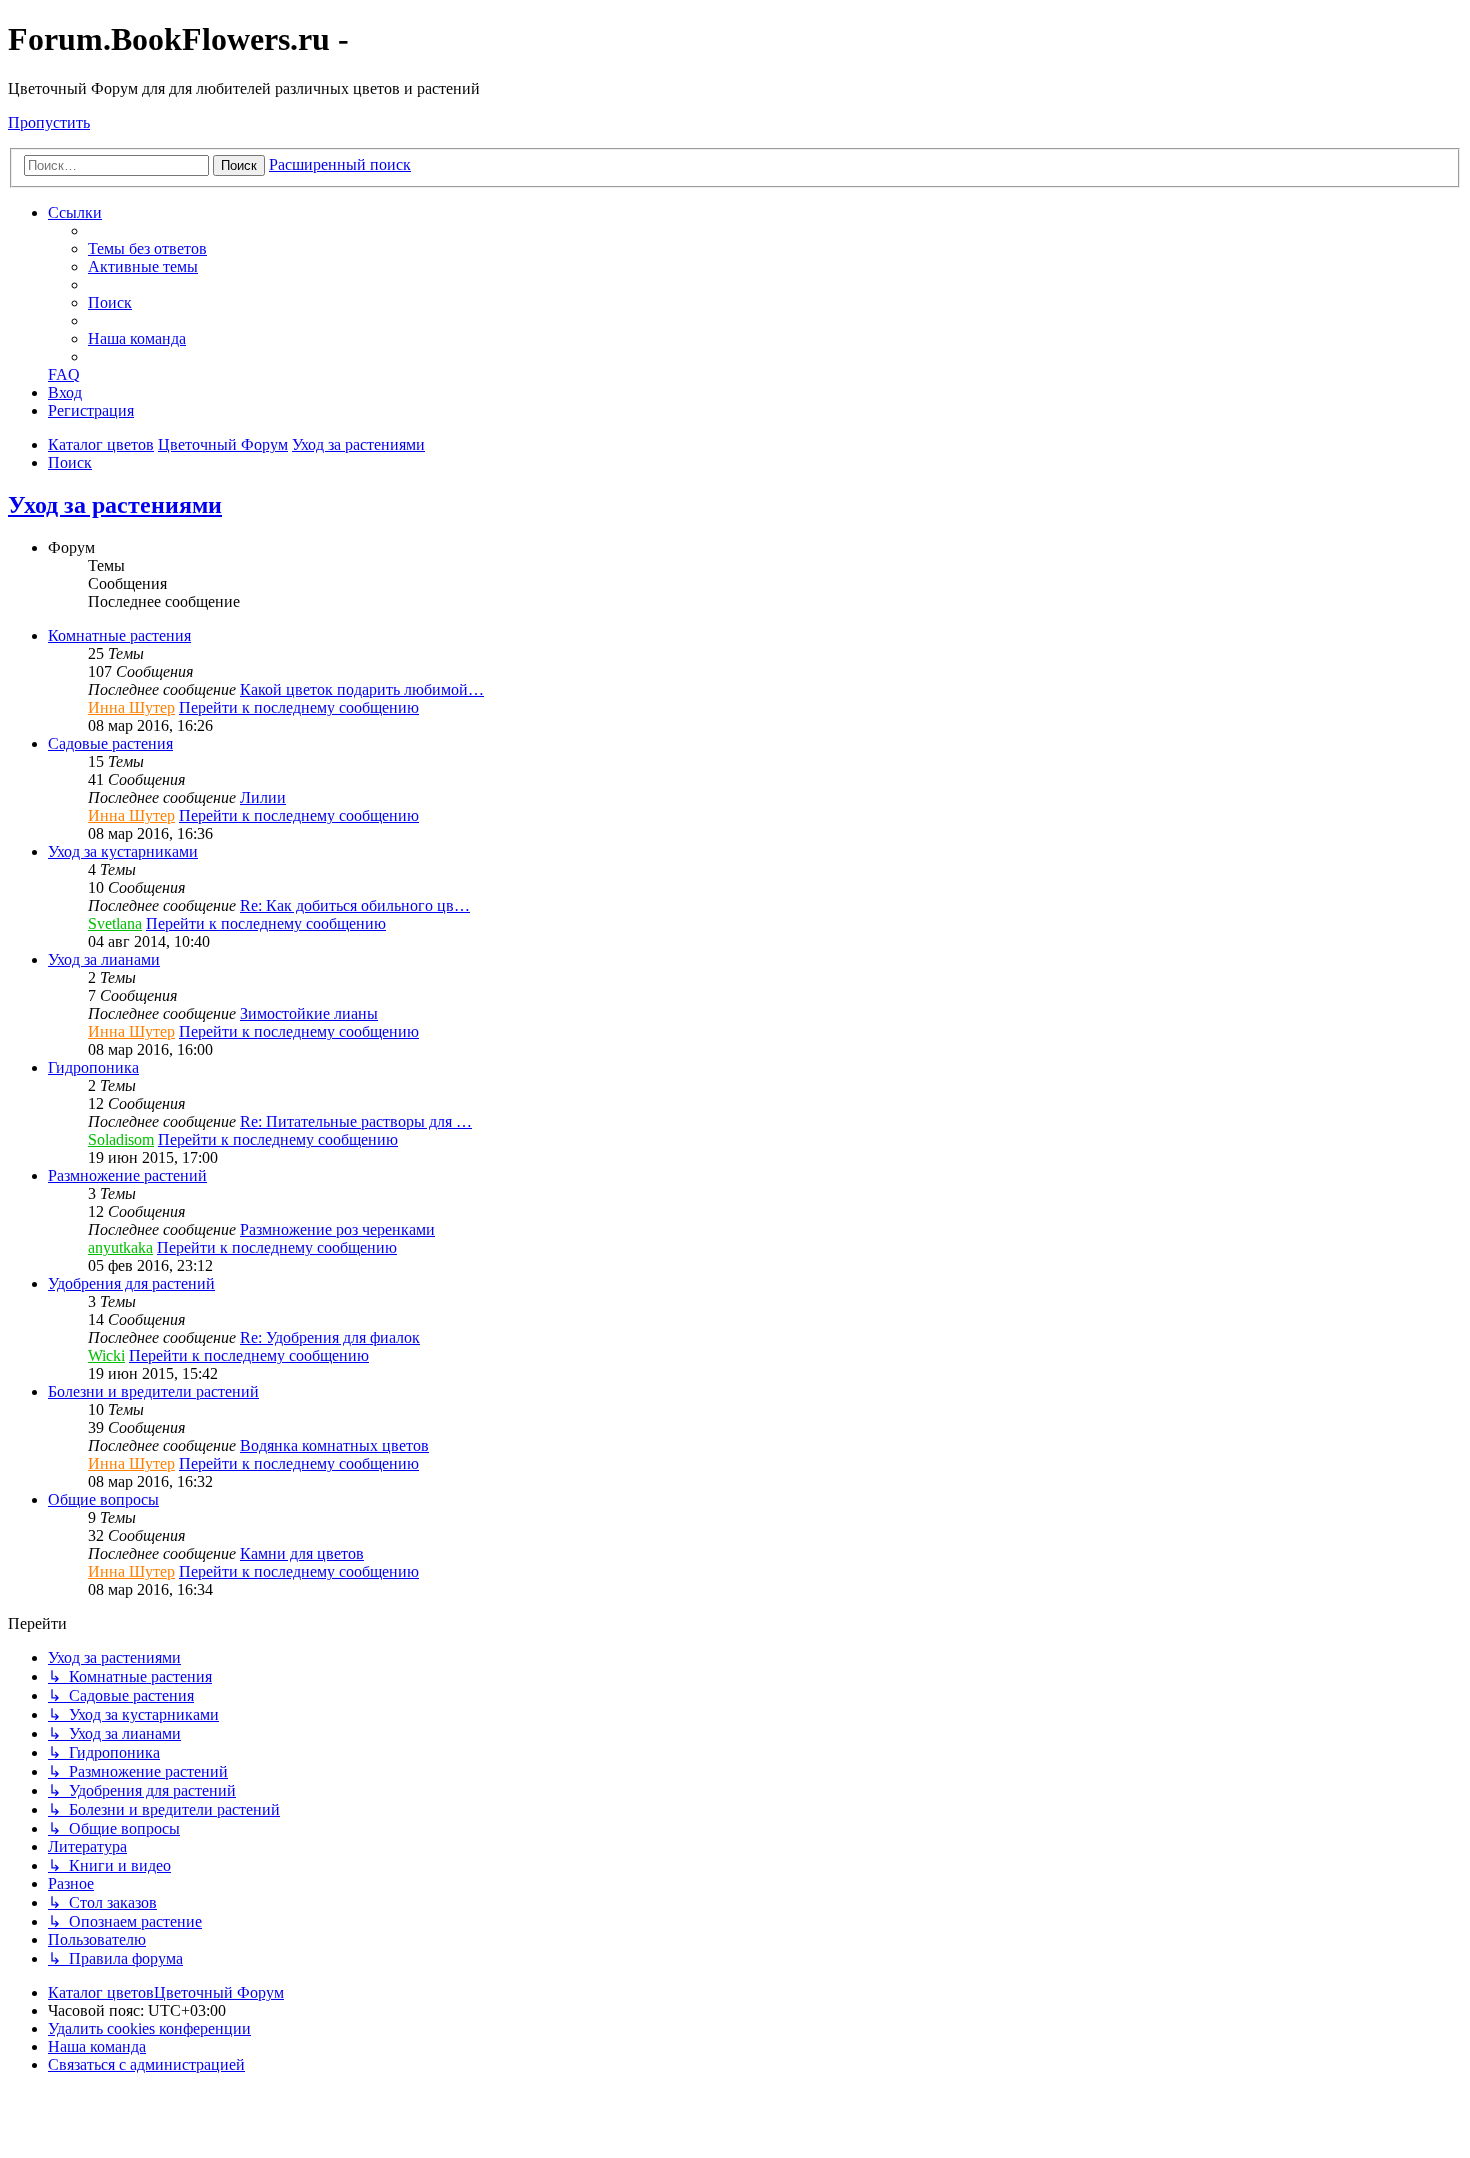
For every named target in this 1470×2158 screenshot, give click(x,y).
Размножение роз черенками (337, 1229)
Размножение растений (127, 1175)
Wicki (106, 1355)
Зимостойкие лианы (309, 1013)
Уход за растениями (115, 505)
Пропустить (49, 122)
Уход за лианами (104, 959)
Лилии (263, 797)
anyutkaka (120, 1247)
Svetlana (115, 923)
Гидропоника (93, 1067)
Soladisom (121, 1139)
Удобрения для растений (131, 1283)
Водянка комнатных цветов (334, 1445)
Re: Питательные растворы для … (356, 1121)
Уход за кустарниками (123, 851)
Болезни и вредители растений (153, 1391)
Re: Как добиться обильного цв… (355, 905)
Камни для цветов (302, 1553)
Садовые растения (110, 743)
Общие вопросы (103, 1499)
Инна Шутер (131, 707)
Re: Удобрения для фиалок (330, 1337)
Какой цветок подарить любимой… (362, 689)
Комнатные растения (119, 635)
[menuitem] (147, 248)
